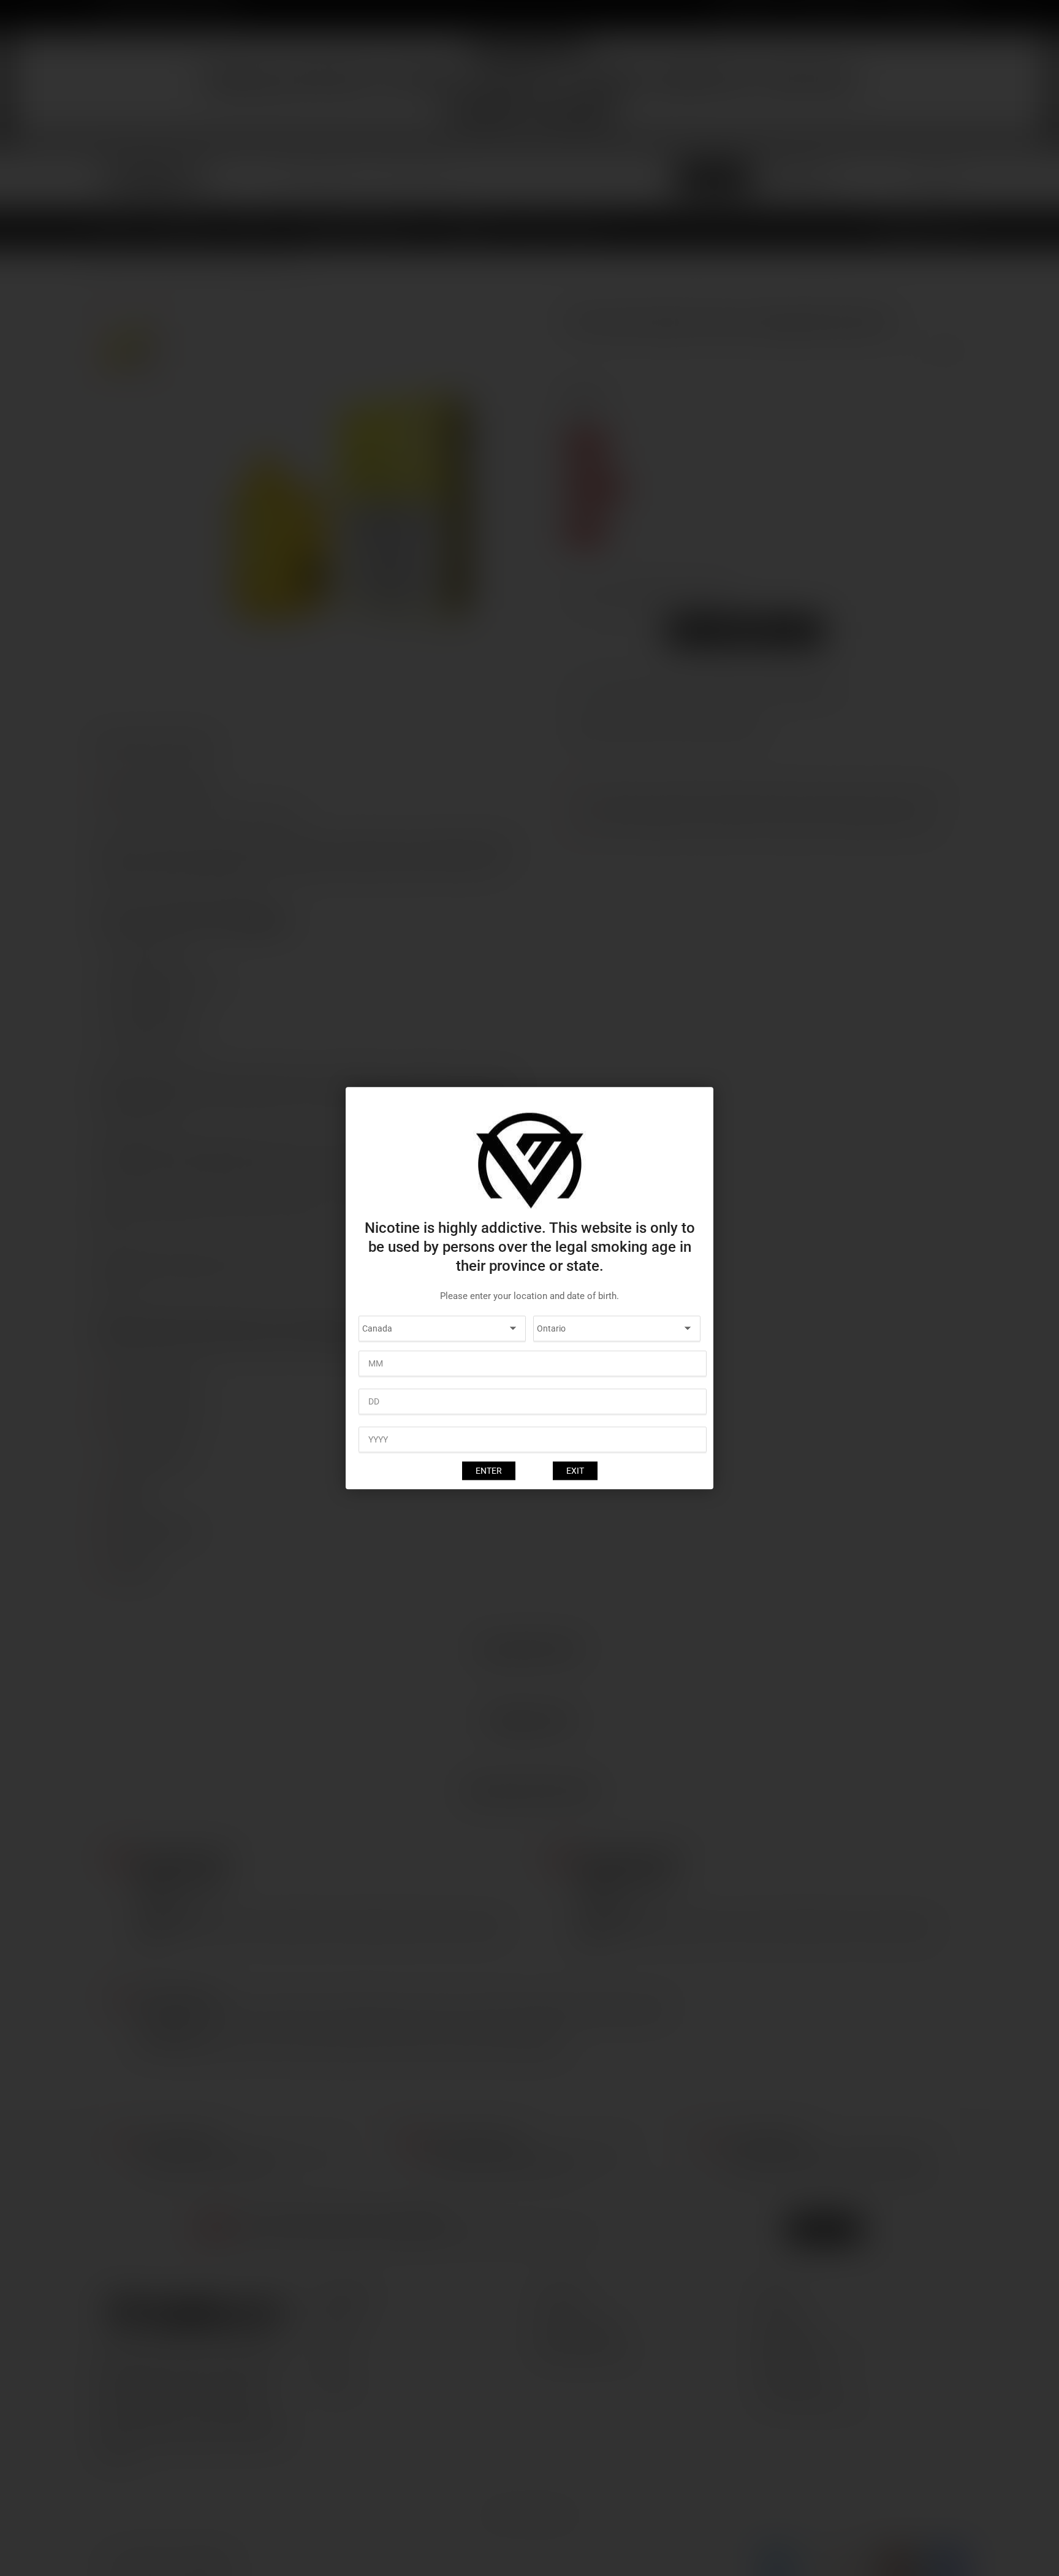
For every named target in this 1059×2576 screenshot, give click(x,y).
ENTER (489, 1471)
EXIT (575, 1471)
